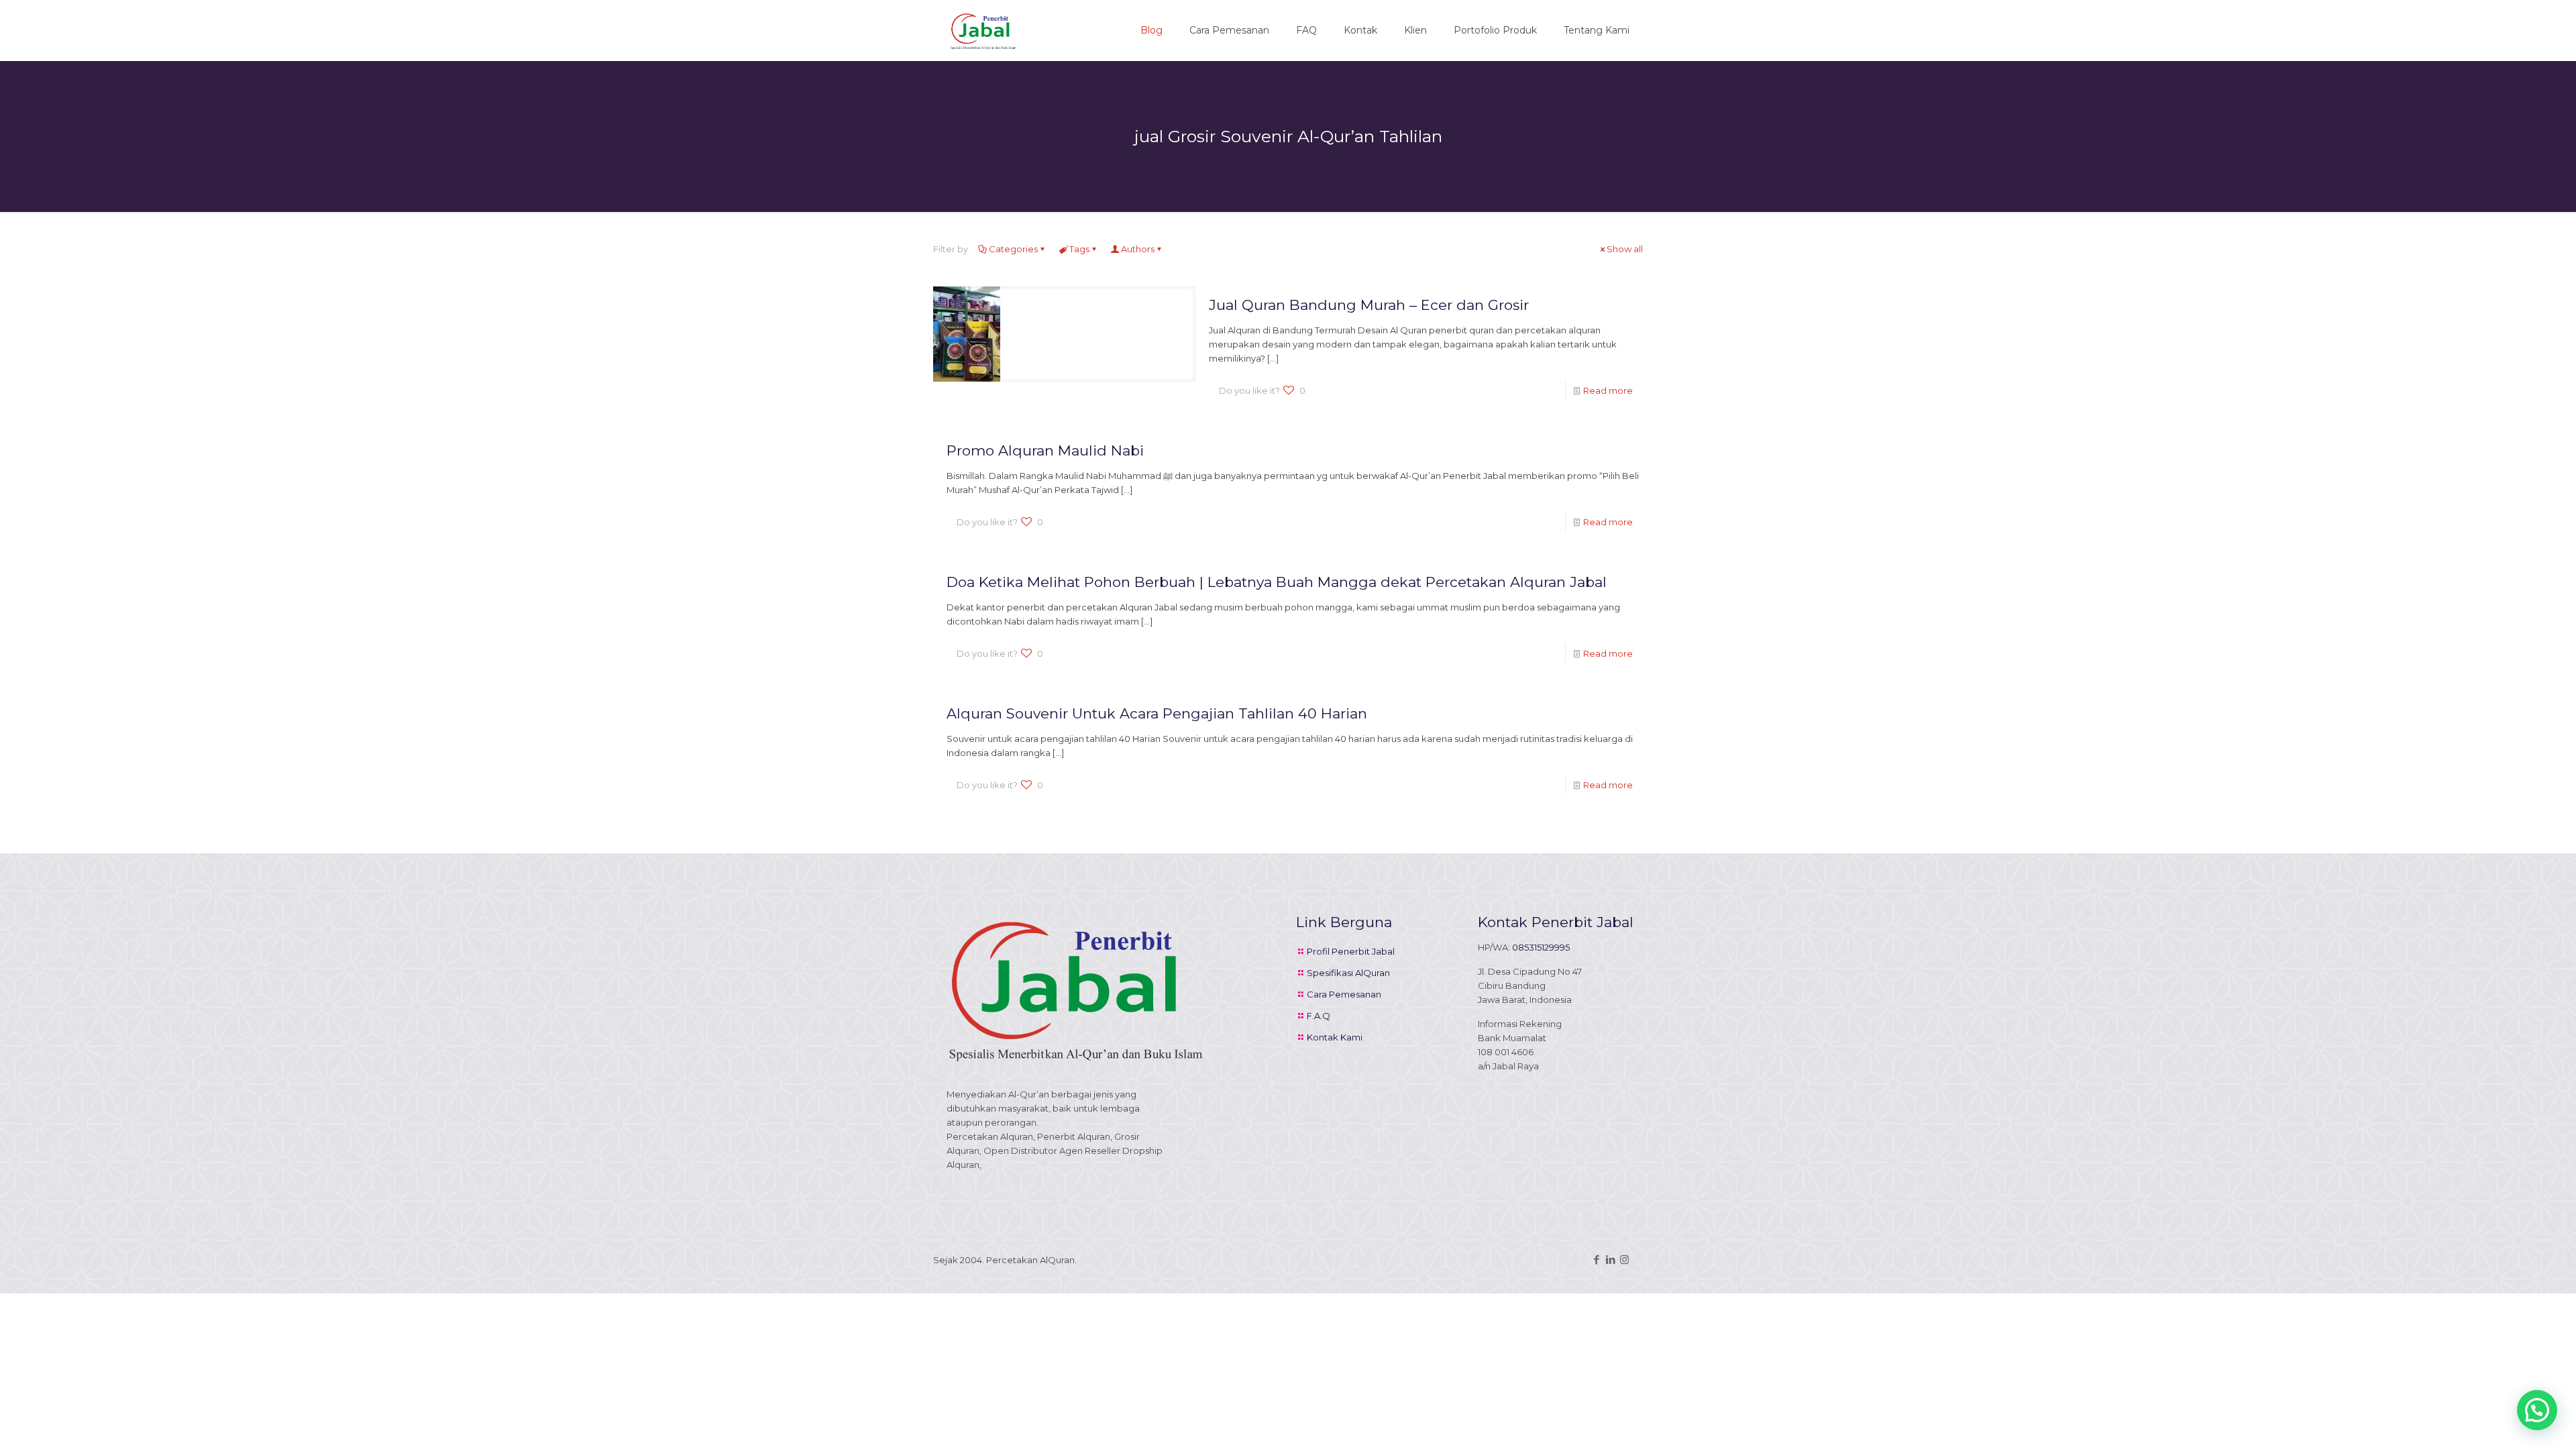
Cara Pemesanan (1344, 994)
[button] (2537, 1410)
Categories (1013, 249)
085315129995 (1541, 947)
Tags (1079, 249)
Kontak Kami (1335, 1037)
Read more (1608, 390)
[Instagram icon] (1624, 1259)
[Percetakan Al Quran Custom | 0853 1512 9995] (983, 30)
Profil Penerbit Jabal (1351, 951)
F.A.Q (1319, 1016)
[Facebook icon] (1596, 1259)
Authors (1138, 249)
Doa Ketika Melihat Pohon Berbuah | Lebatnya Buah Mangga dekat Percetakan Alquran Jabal (1277, 582)
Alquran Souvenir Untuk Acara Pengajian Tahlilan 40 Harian (1157, 713)
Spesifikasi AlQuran (1348, 973)
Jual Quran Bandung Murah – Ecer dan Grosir (1369, 305)
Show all (1625, 249)
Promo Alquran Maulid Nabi (1045, 450)
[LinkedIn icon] (1610, 1259)
